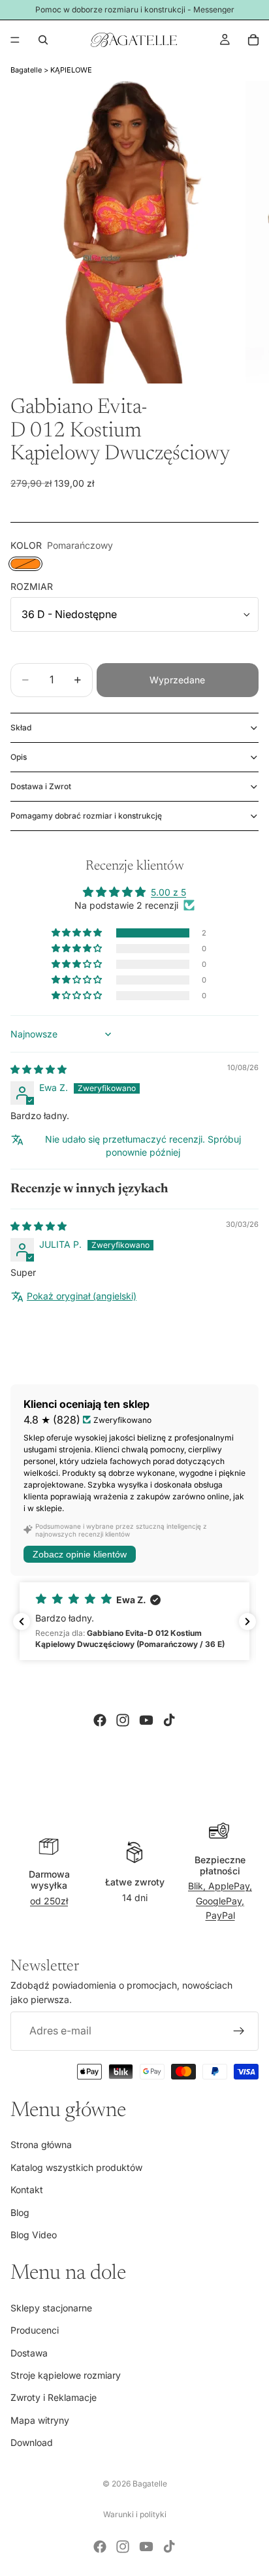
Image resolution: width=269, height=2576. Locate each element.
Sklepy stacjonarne (51, 2308)
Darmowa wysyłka (49, 1880)
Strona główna (41, 2144)
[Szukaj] (43, 40)
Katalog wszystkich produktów (76, 2167)
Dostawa (29, 2353)
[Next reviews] (247, 1622)
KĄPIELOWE (71, 70)
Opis (19, 757)
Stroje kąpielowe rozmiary (66, 2375)
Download (32, 2442)
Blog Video (34, 2235)
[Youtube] (146, 1720)
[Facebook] (100, 1720)
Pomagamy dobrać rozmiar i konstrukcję (86, 816)
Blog (20, 2212)
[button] (78, 933)
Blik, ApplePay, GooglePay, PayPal (220, 1900)
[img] (39, 1069)
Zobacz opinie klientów (80, 1554)
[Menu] (15, 40)
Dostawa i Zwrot (41, 786)
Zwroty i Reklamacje (54, 2398)
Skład (21, 727)
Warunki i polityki (135, 2514)
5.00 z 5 (168, 892)
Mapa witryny (40, 2420)
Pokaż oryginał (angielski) (82, 1296)
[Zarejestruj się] (239, 2031)
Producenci (35, 2330)
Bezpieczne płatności (220, 1865)
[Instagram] (123, 1720)
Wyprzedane (177, 680)
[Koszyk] (253, 40)
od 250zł (49, 1901)
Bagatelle (26, 70)
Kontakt (27, 2190)
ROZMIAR (32, 586)
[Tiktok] (169, 1720)
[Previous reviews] (22, 1622)
